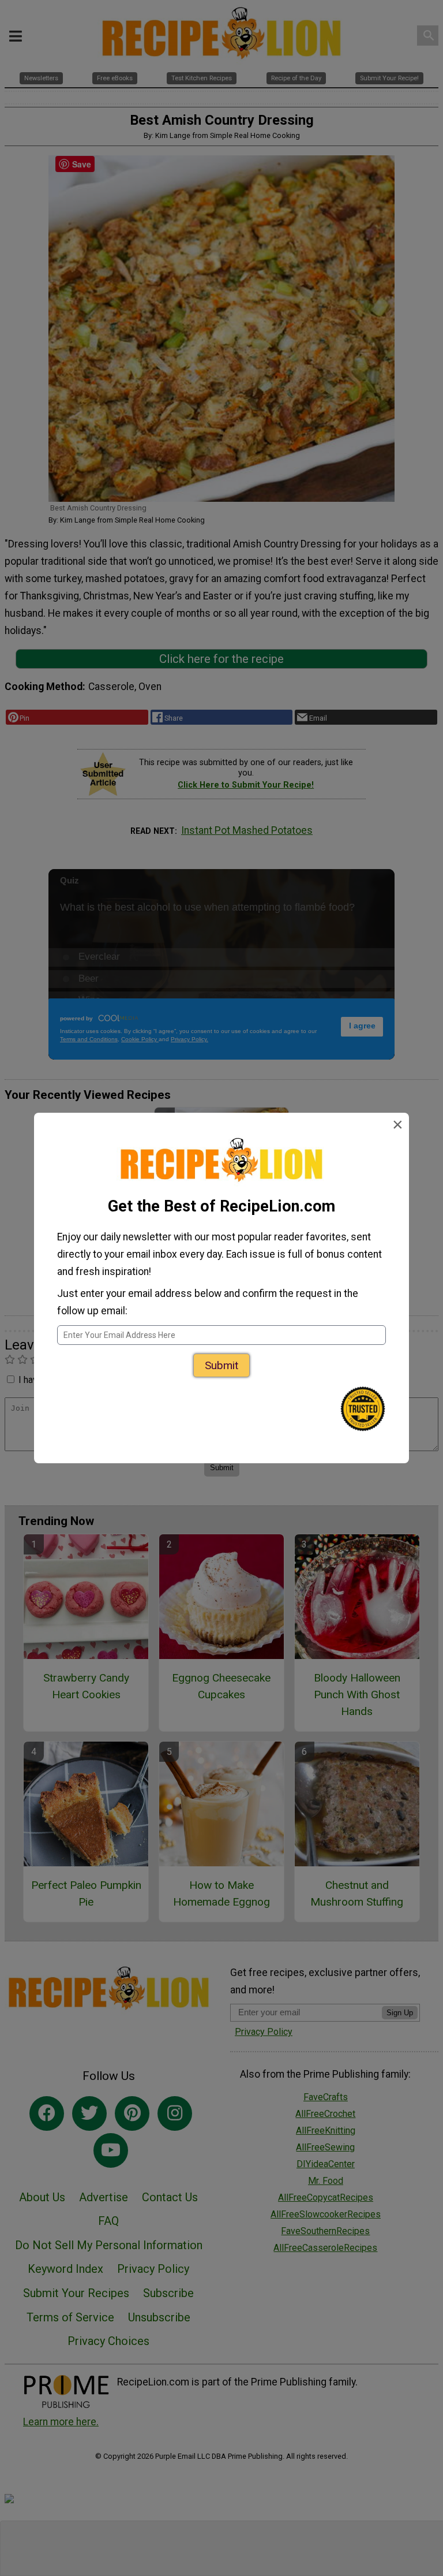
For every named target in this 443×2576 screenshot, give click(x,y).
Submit (221, 1365)
